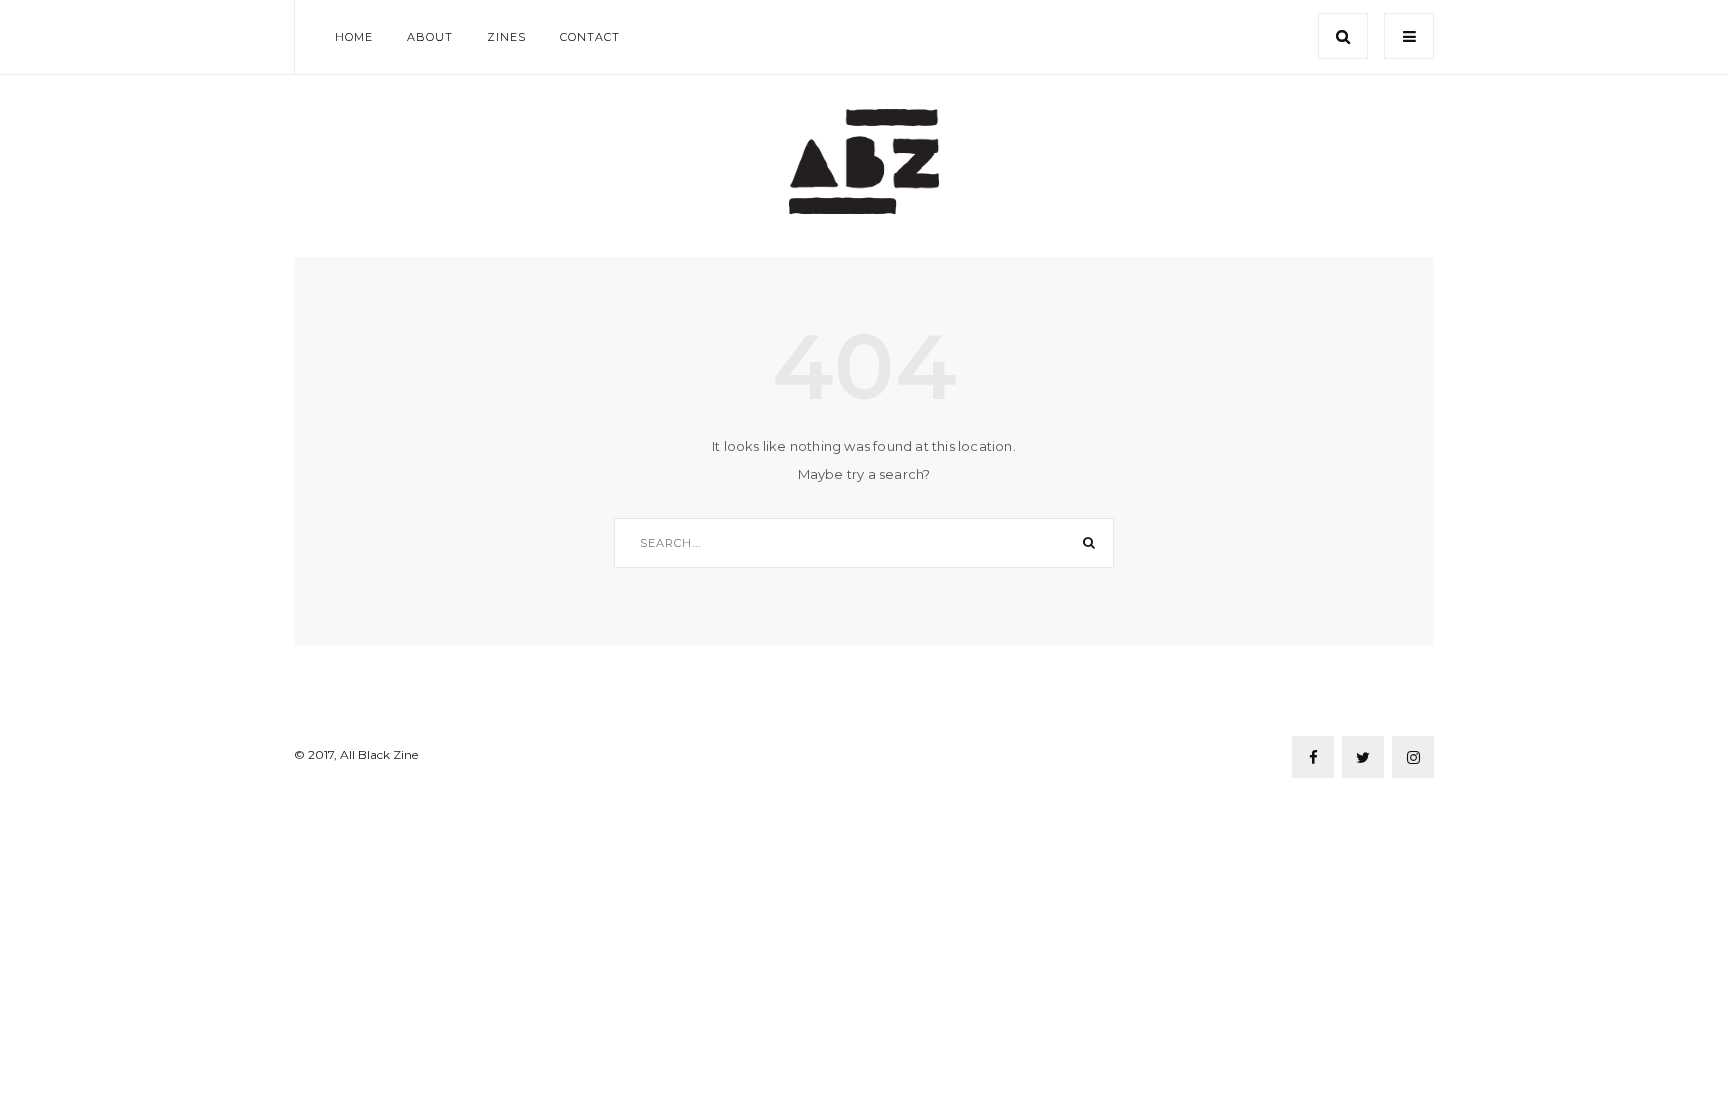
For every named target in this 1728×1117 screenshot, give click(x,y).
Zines (506, 37)
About (430, 37)
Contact (590, 37)
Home (354, 37)
